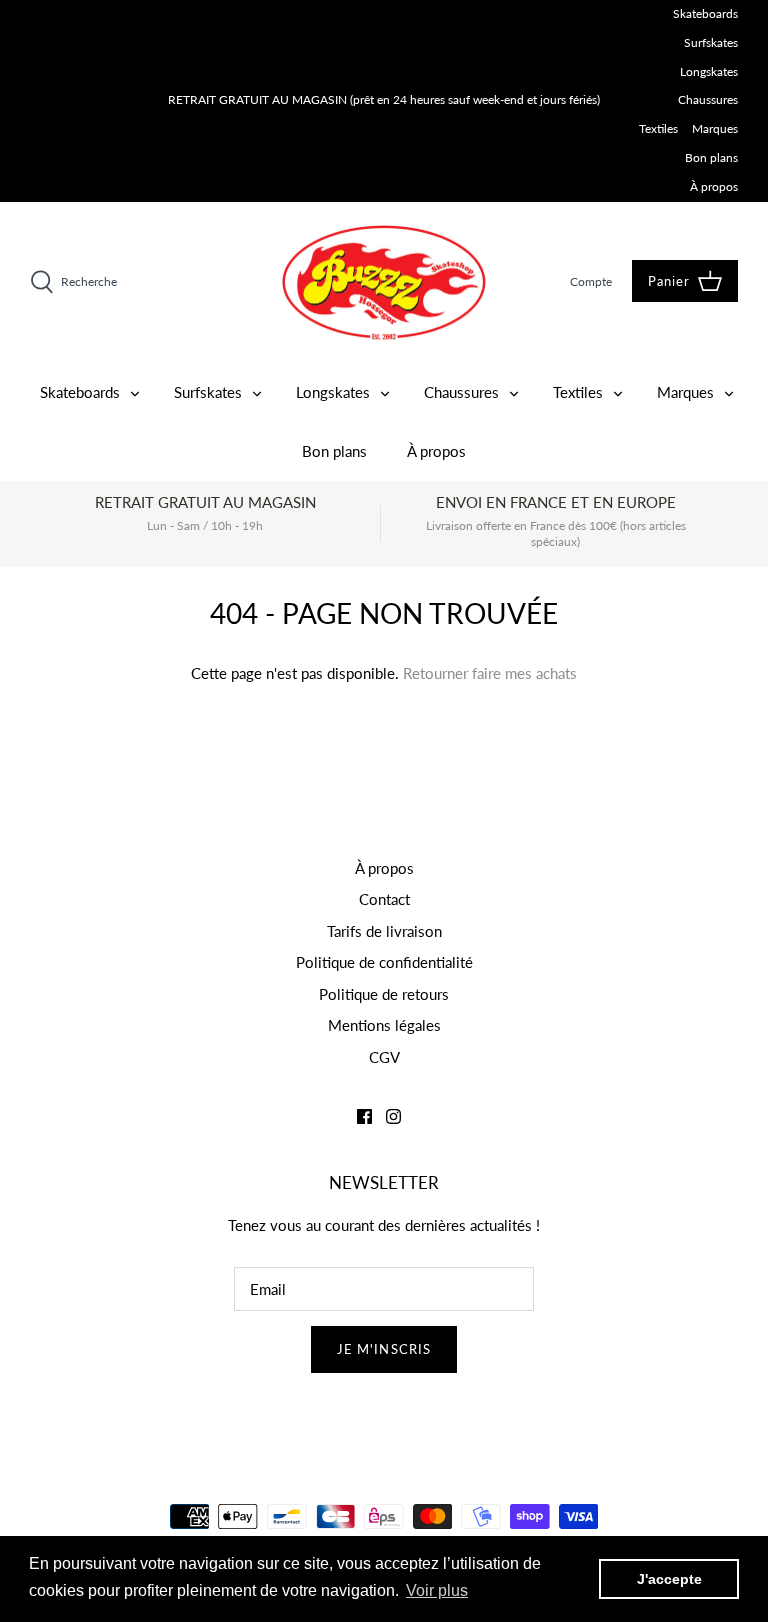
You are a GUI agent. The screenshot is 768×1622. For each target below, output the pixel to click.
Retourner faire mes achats (490, 673)
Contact (384, 899)
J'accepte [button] (669, 1579)
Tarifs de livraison (384, 931)
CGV (384, 1057)
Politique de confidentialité (384, 962)
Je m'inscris (384, 1349)
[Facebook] (364, 1116)
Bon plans (711, 157)
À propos (714, 186)
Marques (715, 128)
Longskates (709, 71)
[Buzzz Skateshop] (384, 282)
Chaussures (708, 99)
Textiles (658, 128)
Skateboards (705, 13)
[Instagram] (393, 1116)
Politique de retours (384, 994)
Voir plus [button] (437, 1590)
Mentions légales (384, 1025)
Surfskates (711, 42)
